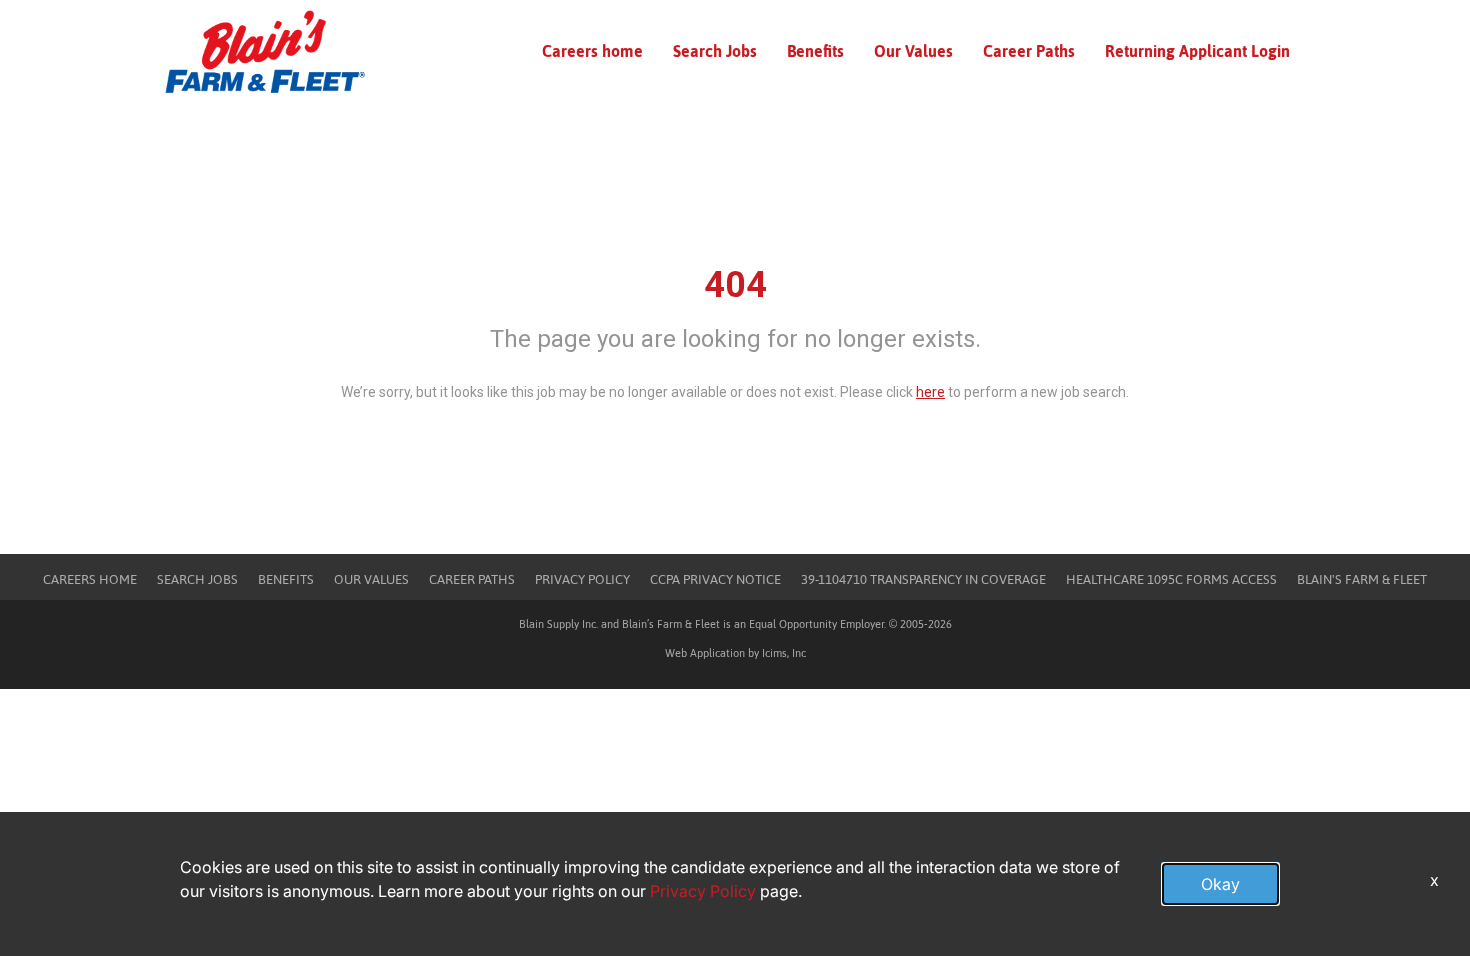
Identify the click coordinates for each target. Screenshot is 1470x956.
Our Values (913, 51)
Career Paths (1029, 51)
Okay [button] (1220, 884)
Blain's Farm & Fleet (1362, 579)
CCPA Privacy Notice (715, 579)
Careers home (592, 51)
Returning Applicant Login (1197, 51)
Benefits (815, 51)
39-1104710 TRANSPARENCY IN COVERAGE (923, 579)
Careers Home (90, 579)
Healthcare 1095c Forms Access (1171, 579)
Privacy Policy (582, 579)
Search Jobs (715, 51)
